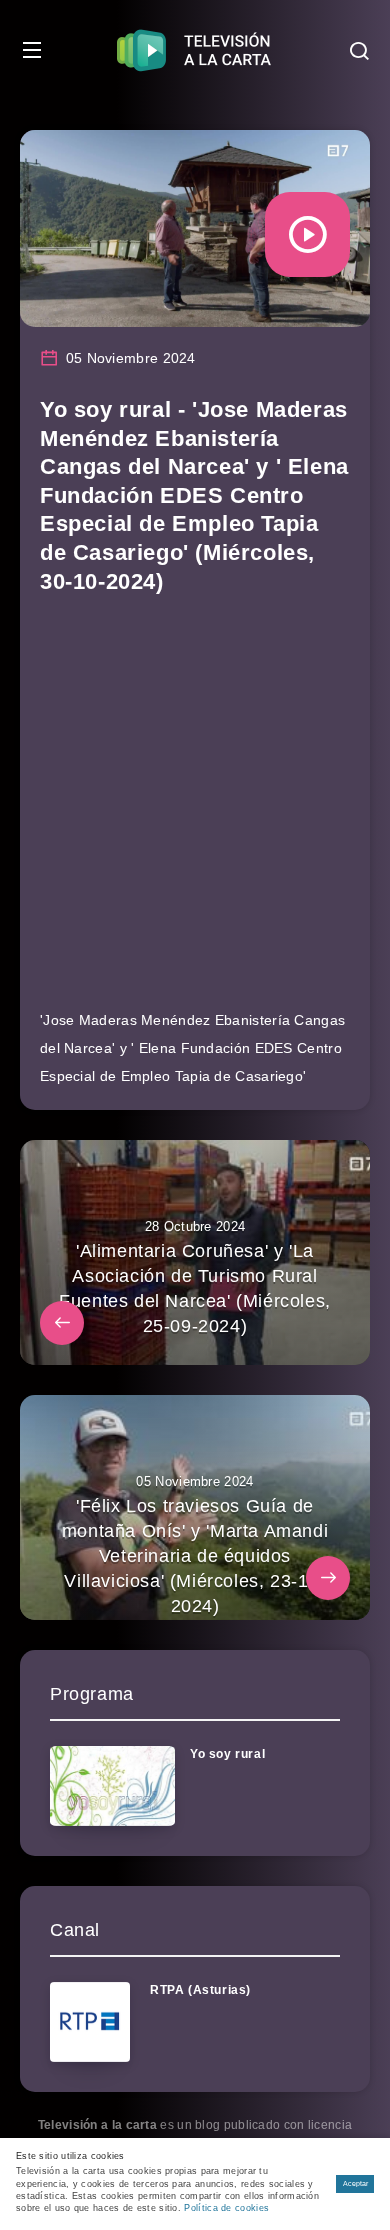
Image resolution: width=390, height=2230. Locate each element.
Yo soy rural (227, 1754)
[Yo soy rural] (112, 1786)
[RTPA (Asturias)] (90, 2022)
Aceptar (355, 2183)
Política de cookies (226, 2208)
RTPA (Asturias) (200, 1990)
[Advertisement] (195, 811)
